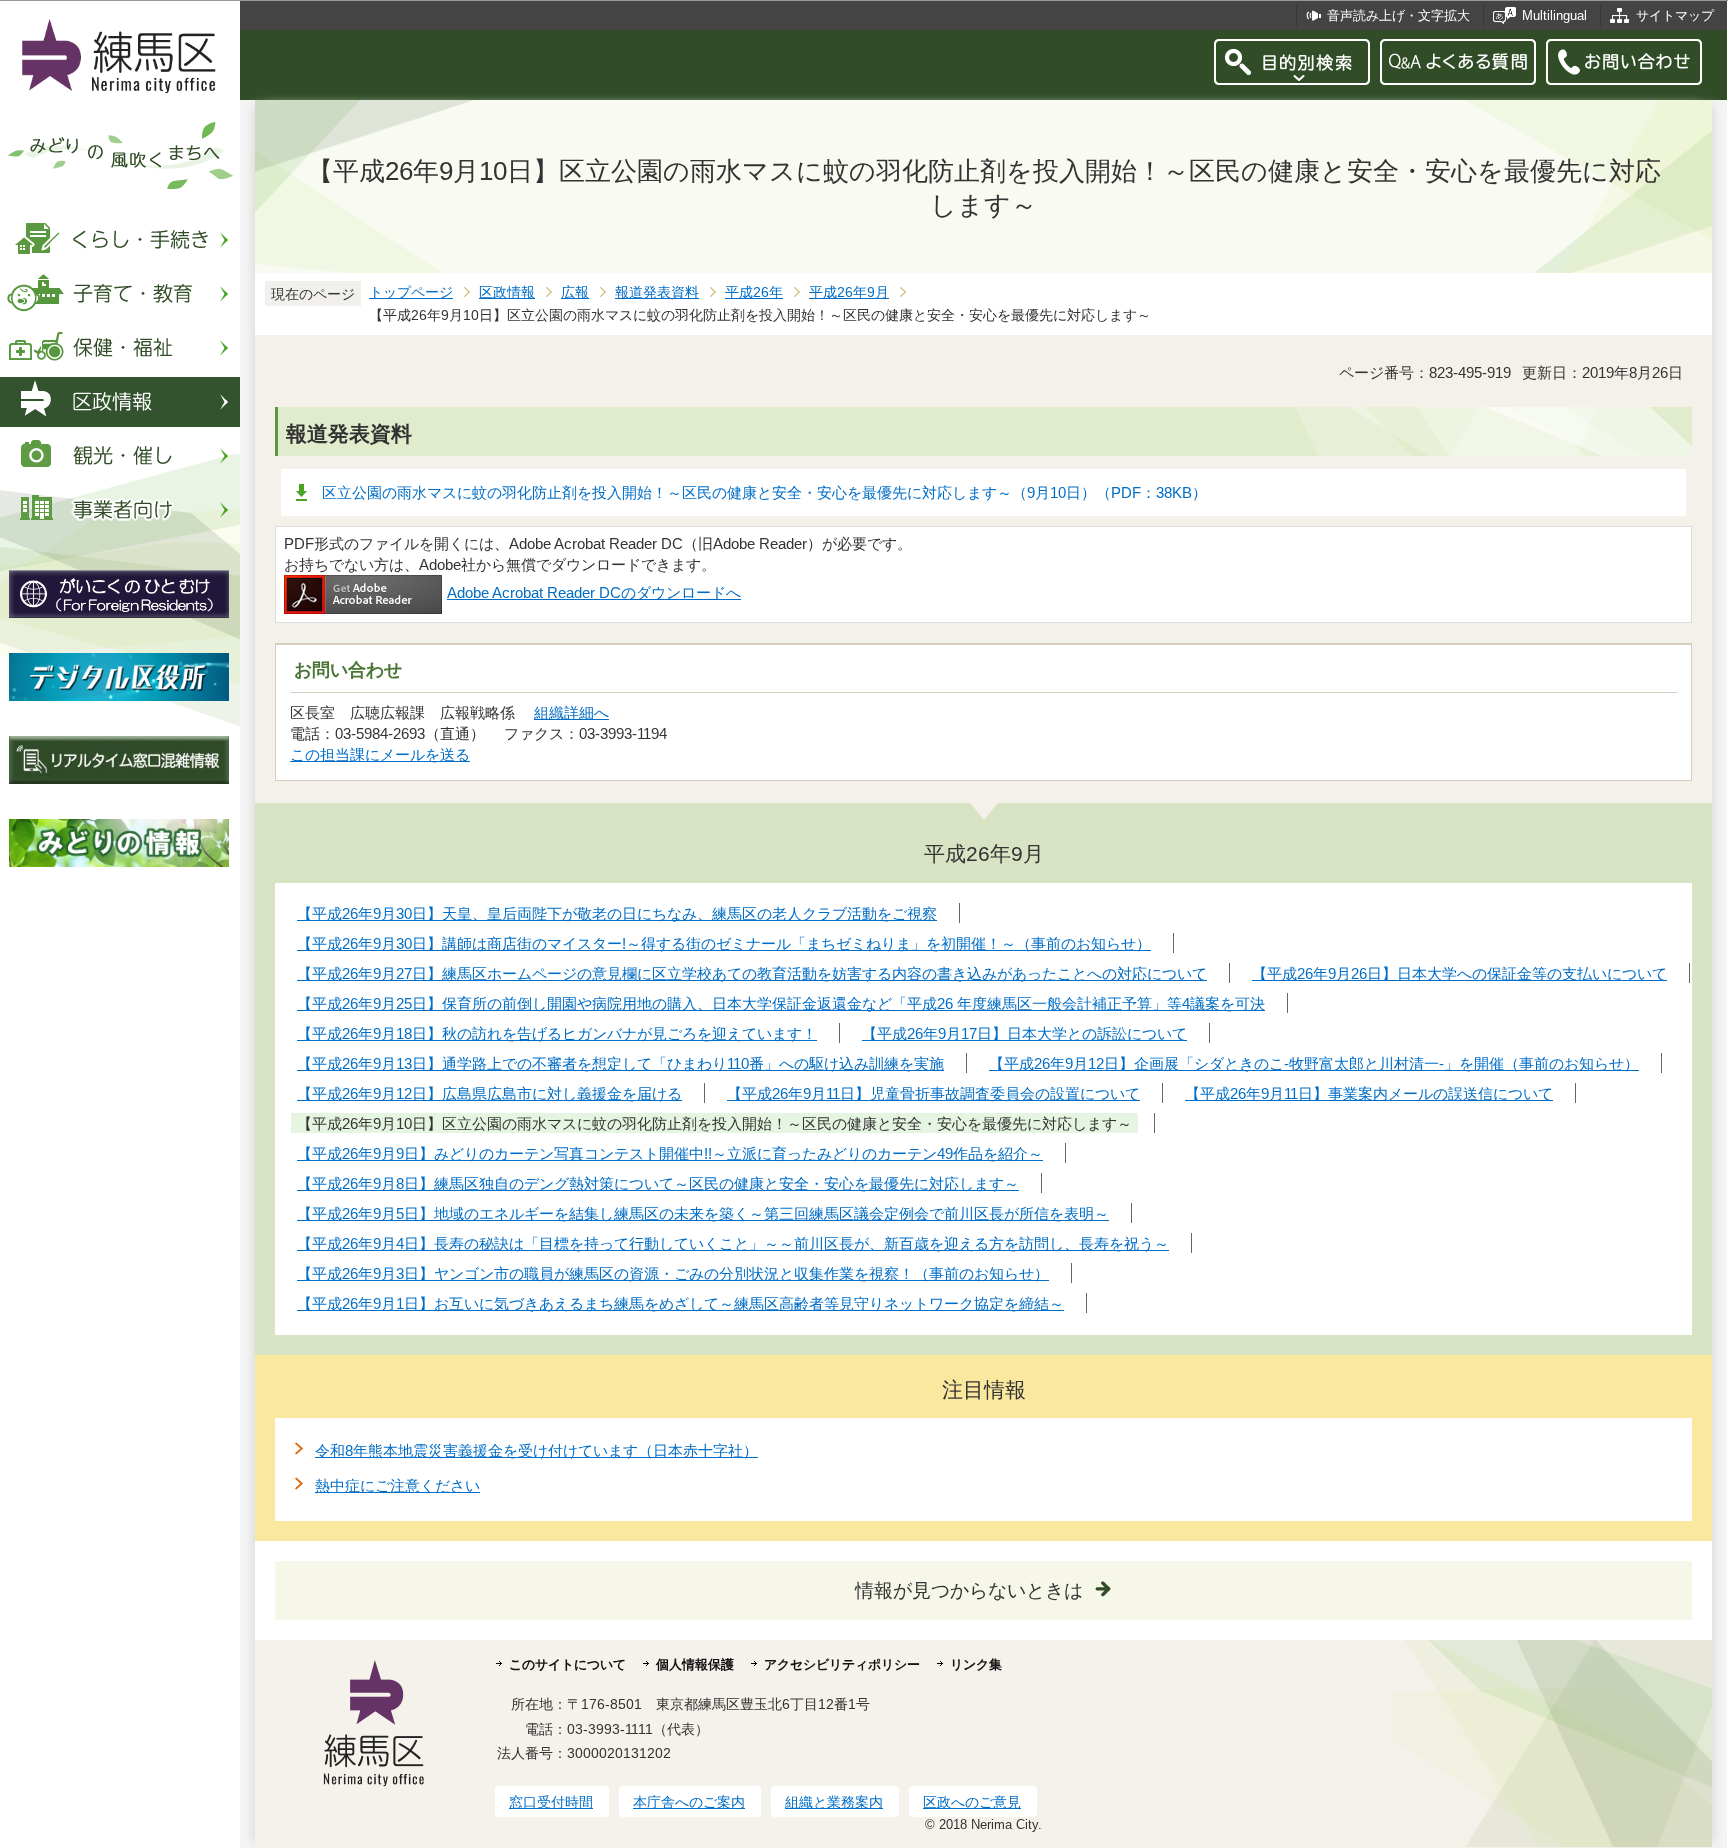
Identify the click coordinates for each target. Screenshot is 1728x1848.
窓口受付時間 (551, 1802)
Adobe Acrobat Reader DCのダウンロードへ (594, 592)
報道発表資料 (657, 292)
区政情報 (507, 292)
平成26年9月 (849, 292)
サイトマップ (1675, 15)
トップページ (411, 292)
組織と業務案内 (834, 1802)
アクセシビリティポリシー (842, 1664)
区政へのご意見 (972, 1802)
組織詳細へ (571, 712)
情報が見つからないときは (969, 1590)
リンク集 (976, 1664)
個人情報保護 (695, 1664)
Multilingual (1554, 15)
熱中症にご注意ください (397, 1485)
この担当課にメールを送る (380, 754)
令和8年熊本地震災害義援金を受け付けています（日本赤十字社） (536, 1450)
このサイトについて (567, 1664)
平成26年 (754, 292)
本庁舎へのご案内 (689, 1802)
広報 (575, 292)
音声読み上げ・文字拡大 (1398, 15)
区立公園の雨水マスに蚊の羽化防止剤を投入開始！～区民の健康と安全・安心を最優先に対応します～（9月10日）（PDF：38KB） (764, 492)
